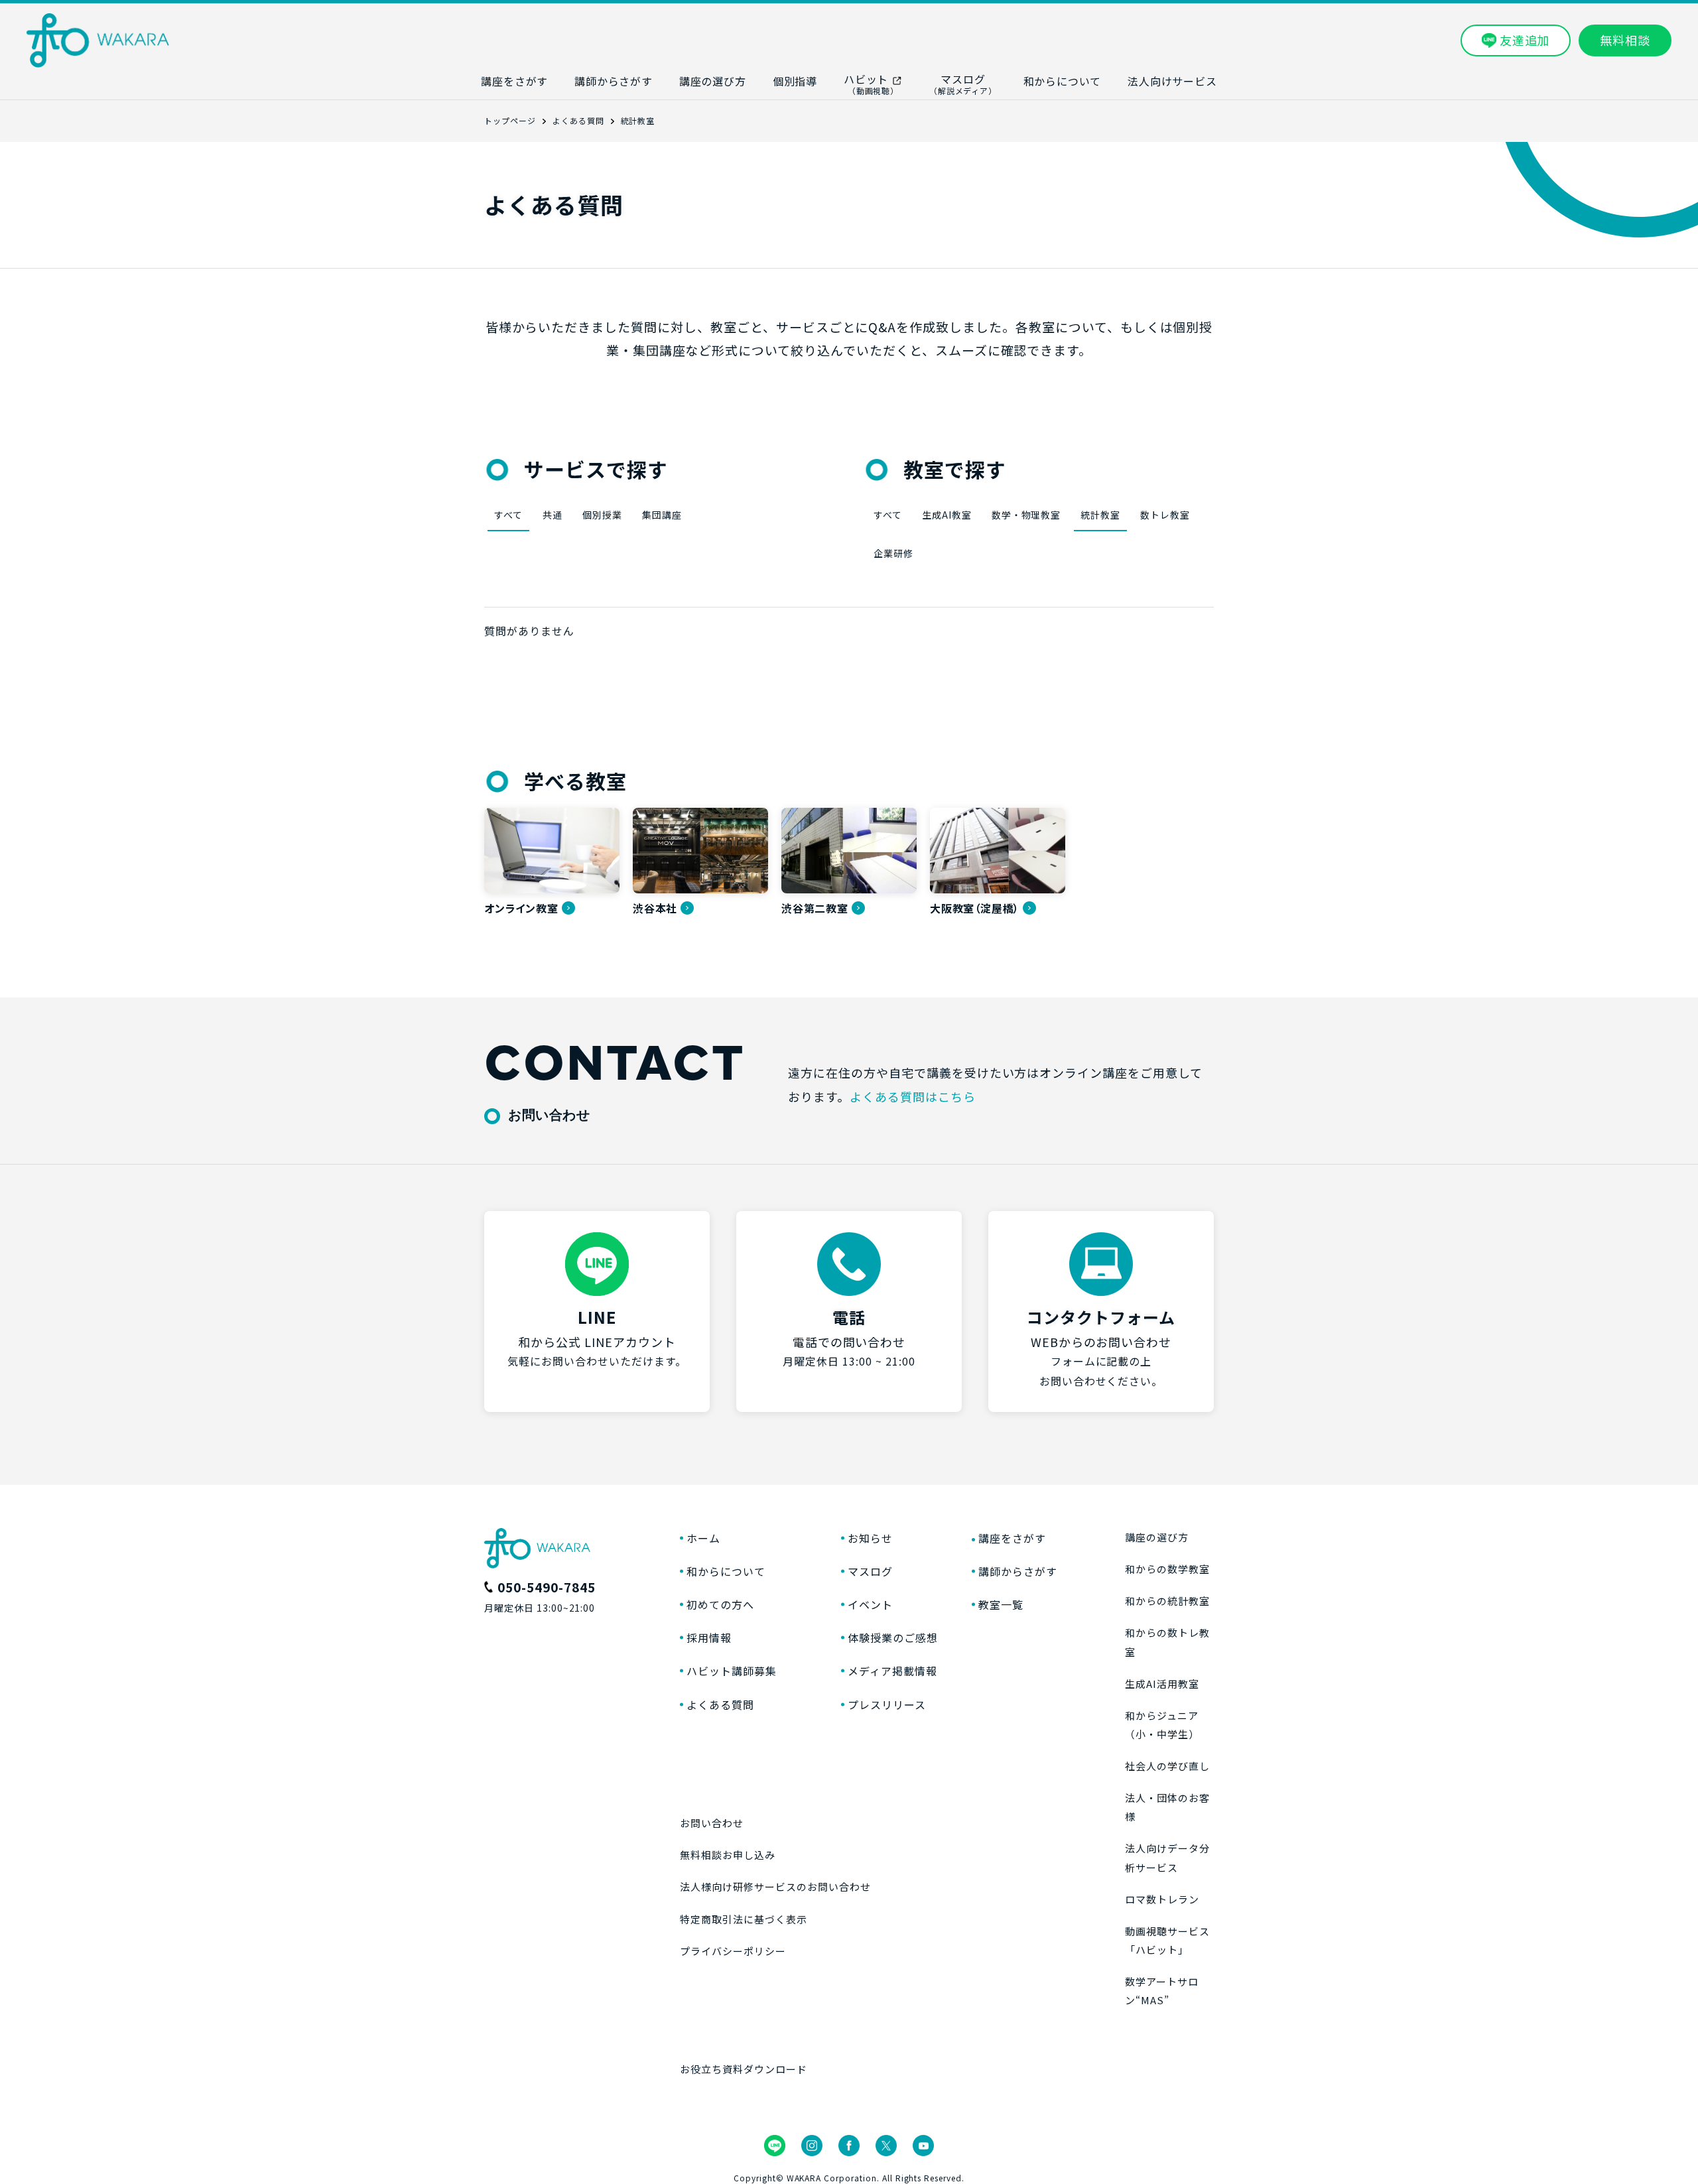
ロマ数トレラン (1162, 1899)
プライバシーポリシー (733, 1951)
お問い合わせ (712, 1823)
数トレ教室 (1165, 515)
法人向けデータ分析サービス (1167, 1857)
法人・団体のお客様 (1167, 1807)
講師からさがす (1018, 1571)
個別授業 (602, 515)
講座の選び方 (1157, 1537)
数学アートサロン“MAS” (1162, 1991)
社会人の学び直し (1167, 1766)
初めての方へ (720, 1604)
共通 (553, 515)
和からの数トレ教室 (1167, 1642)
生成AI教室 (947, 515)
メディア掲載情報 (892, 1671)
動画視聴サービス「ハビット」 (1167, 1940)
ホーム (703, 1538)
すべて (508, 515)
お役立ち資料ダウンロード (744, 2069)
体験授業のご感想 (893, 1638)
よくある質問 (720, 1704)
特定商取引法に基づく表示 (744, 1919)
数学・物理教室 (1026, 515)
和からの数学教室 (1167, 1569)
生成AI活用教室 (1162, 1684)
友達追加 (1525, 40)
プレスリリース (887, 1704)
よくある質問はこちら (913, 1096)
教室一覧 (1001, 1604)
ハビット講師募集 (732, 1671)
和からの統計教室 (1167, 1601)
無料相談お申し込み (728, 1855)
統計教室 (1100, 515)
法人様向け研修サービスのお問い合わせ (775, 1887)
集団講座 (662, 515)
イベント (870, 1604)
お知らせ (870, 1538)
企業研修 (893, 553)
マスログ (870, 1571)
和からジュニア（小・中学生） (1162, 1725)
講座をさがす (1012, 1538)
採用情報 (709, 1638)
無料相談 (1625, 40)
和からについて (726, 1571)
